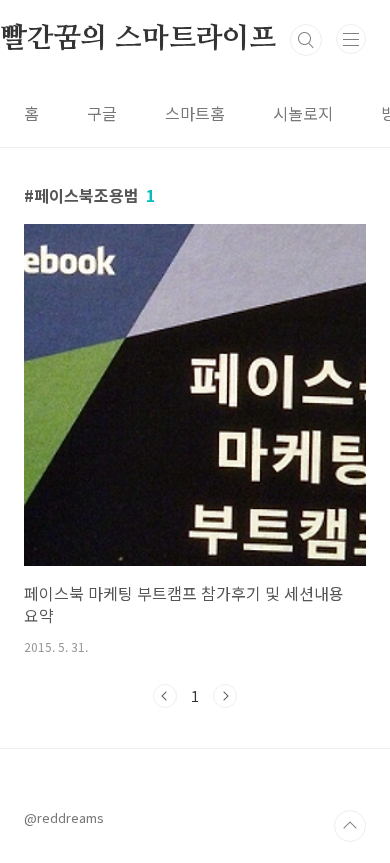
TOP (350, 826)
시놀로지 (303, 113)
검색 (306, 40)
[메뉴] (351, 39)
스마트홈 (195, 113)
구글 (102, 113)
